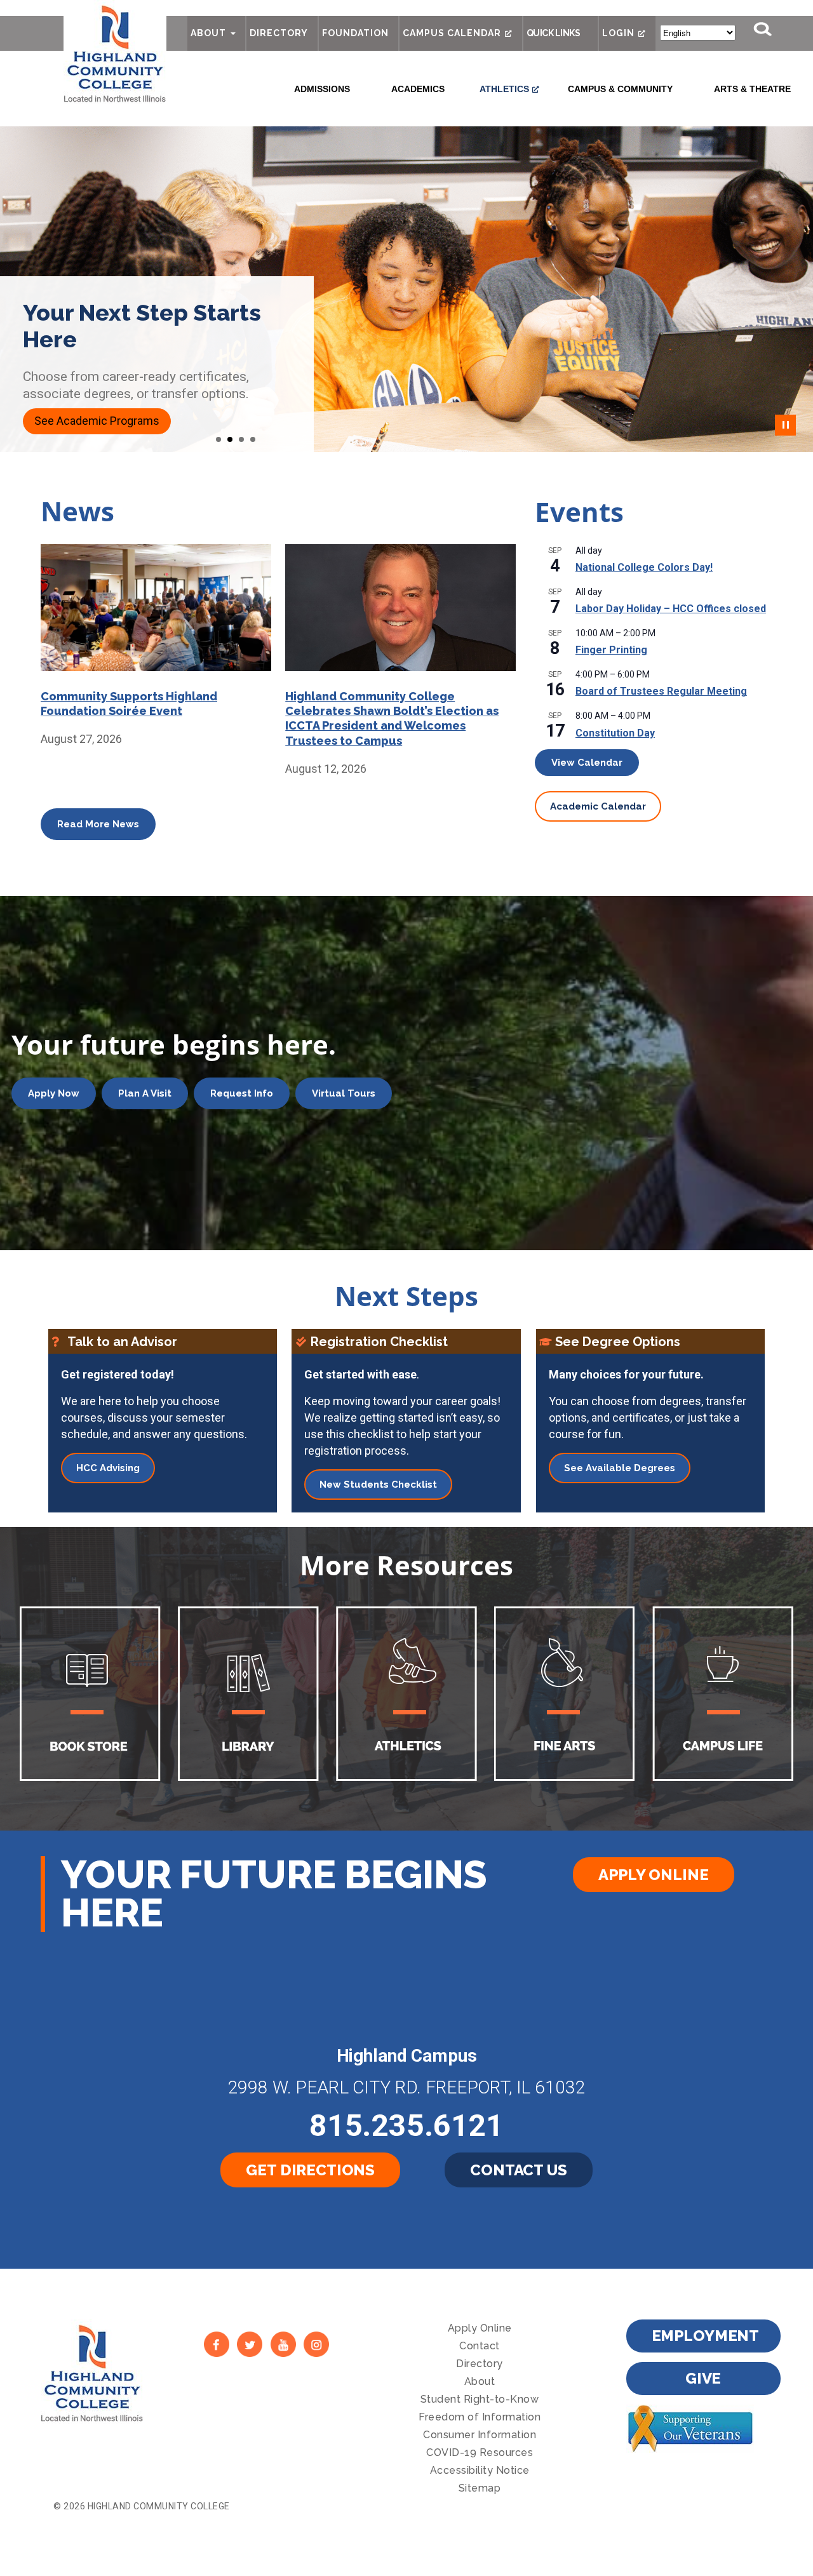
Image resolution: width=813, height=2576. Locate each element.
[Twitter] (250, 2344)
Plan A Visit (145, 1093)
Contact (480, 2346)
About (208, 33)
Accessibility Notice (480, 2470)
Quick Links (554, 33)
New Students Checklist (378, 1485)
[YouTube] (284, 2344)
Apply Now (54, 1093)
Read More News (98, 824)
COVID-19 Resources (480, 2453)
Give (703, 2378)
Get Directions (310, 2170)
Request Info (242, 1093)
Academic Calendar (598, 806)
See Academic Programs (97, 421)
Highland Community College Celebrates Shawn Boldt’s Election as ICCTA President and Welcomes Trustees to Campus (392, 718)
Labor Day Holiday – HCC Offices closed (671, 609)
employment (706, 2336)
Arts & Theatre (752, 89)
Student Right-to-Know (480, 2399)
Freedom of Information (480, 2417)
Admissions (322, 89)
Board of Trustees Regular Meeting (661, 691)
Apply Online (653, 1875)
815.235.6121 (406, 2126)
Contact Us (519, 2170)
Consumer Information (480, 2435)
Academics (418, 89)
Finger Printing (611, 650)
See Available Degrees (620, 1468)
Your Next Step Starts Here (142, 326)
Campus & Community (620, 89)
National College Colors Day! (644, 567)
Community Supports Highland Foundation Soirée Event (129, 704)
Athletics (504, 89)
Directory (279, 33)
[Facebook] (216, 2344)
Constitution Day (615, 733)
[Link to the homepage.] (115, 52)
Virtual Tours (344, 1093)
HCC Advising (108, 1468)
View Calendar (587, 763)
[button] (218, 439)
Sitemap (480, 2488)
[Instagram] (317, 2344)
